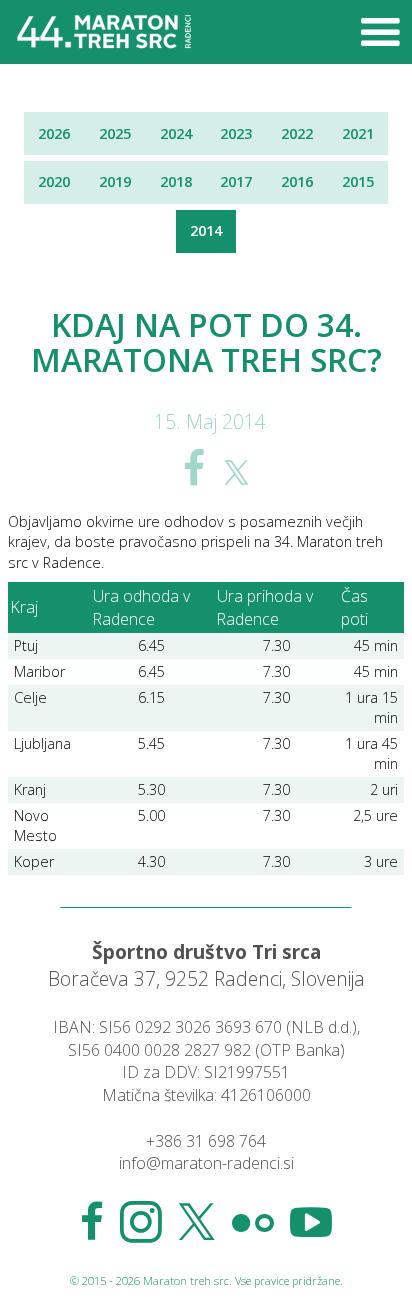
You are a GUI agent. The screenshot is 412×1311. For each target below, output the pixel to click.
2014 (206, 230)
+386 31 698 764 (206, 1141)
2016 (297, 181)
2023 (236, 133)
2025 (115, 133)
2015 (358, 181)
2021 (358, 133)
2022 (297, 133)
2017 (236, 181)
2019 (115, 181)
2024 (176, 133)
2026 (54, 133)
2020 (54, 181)
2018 (176, 181)
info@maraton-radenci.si (206, 1163)
